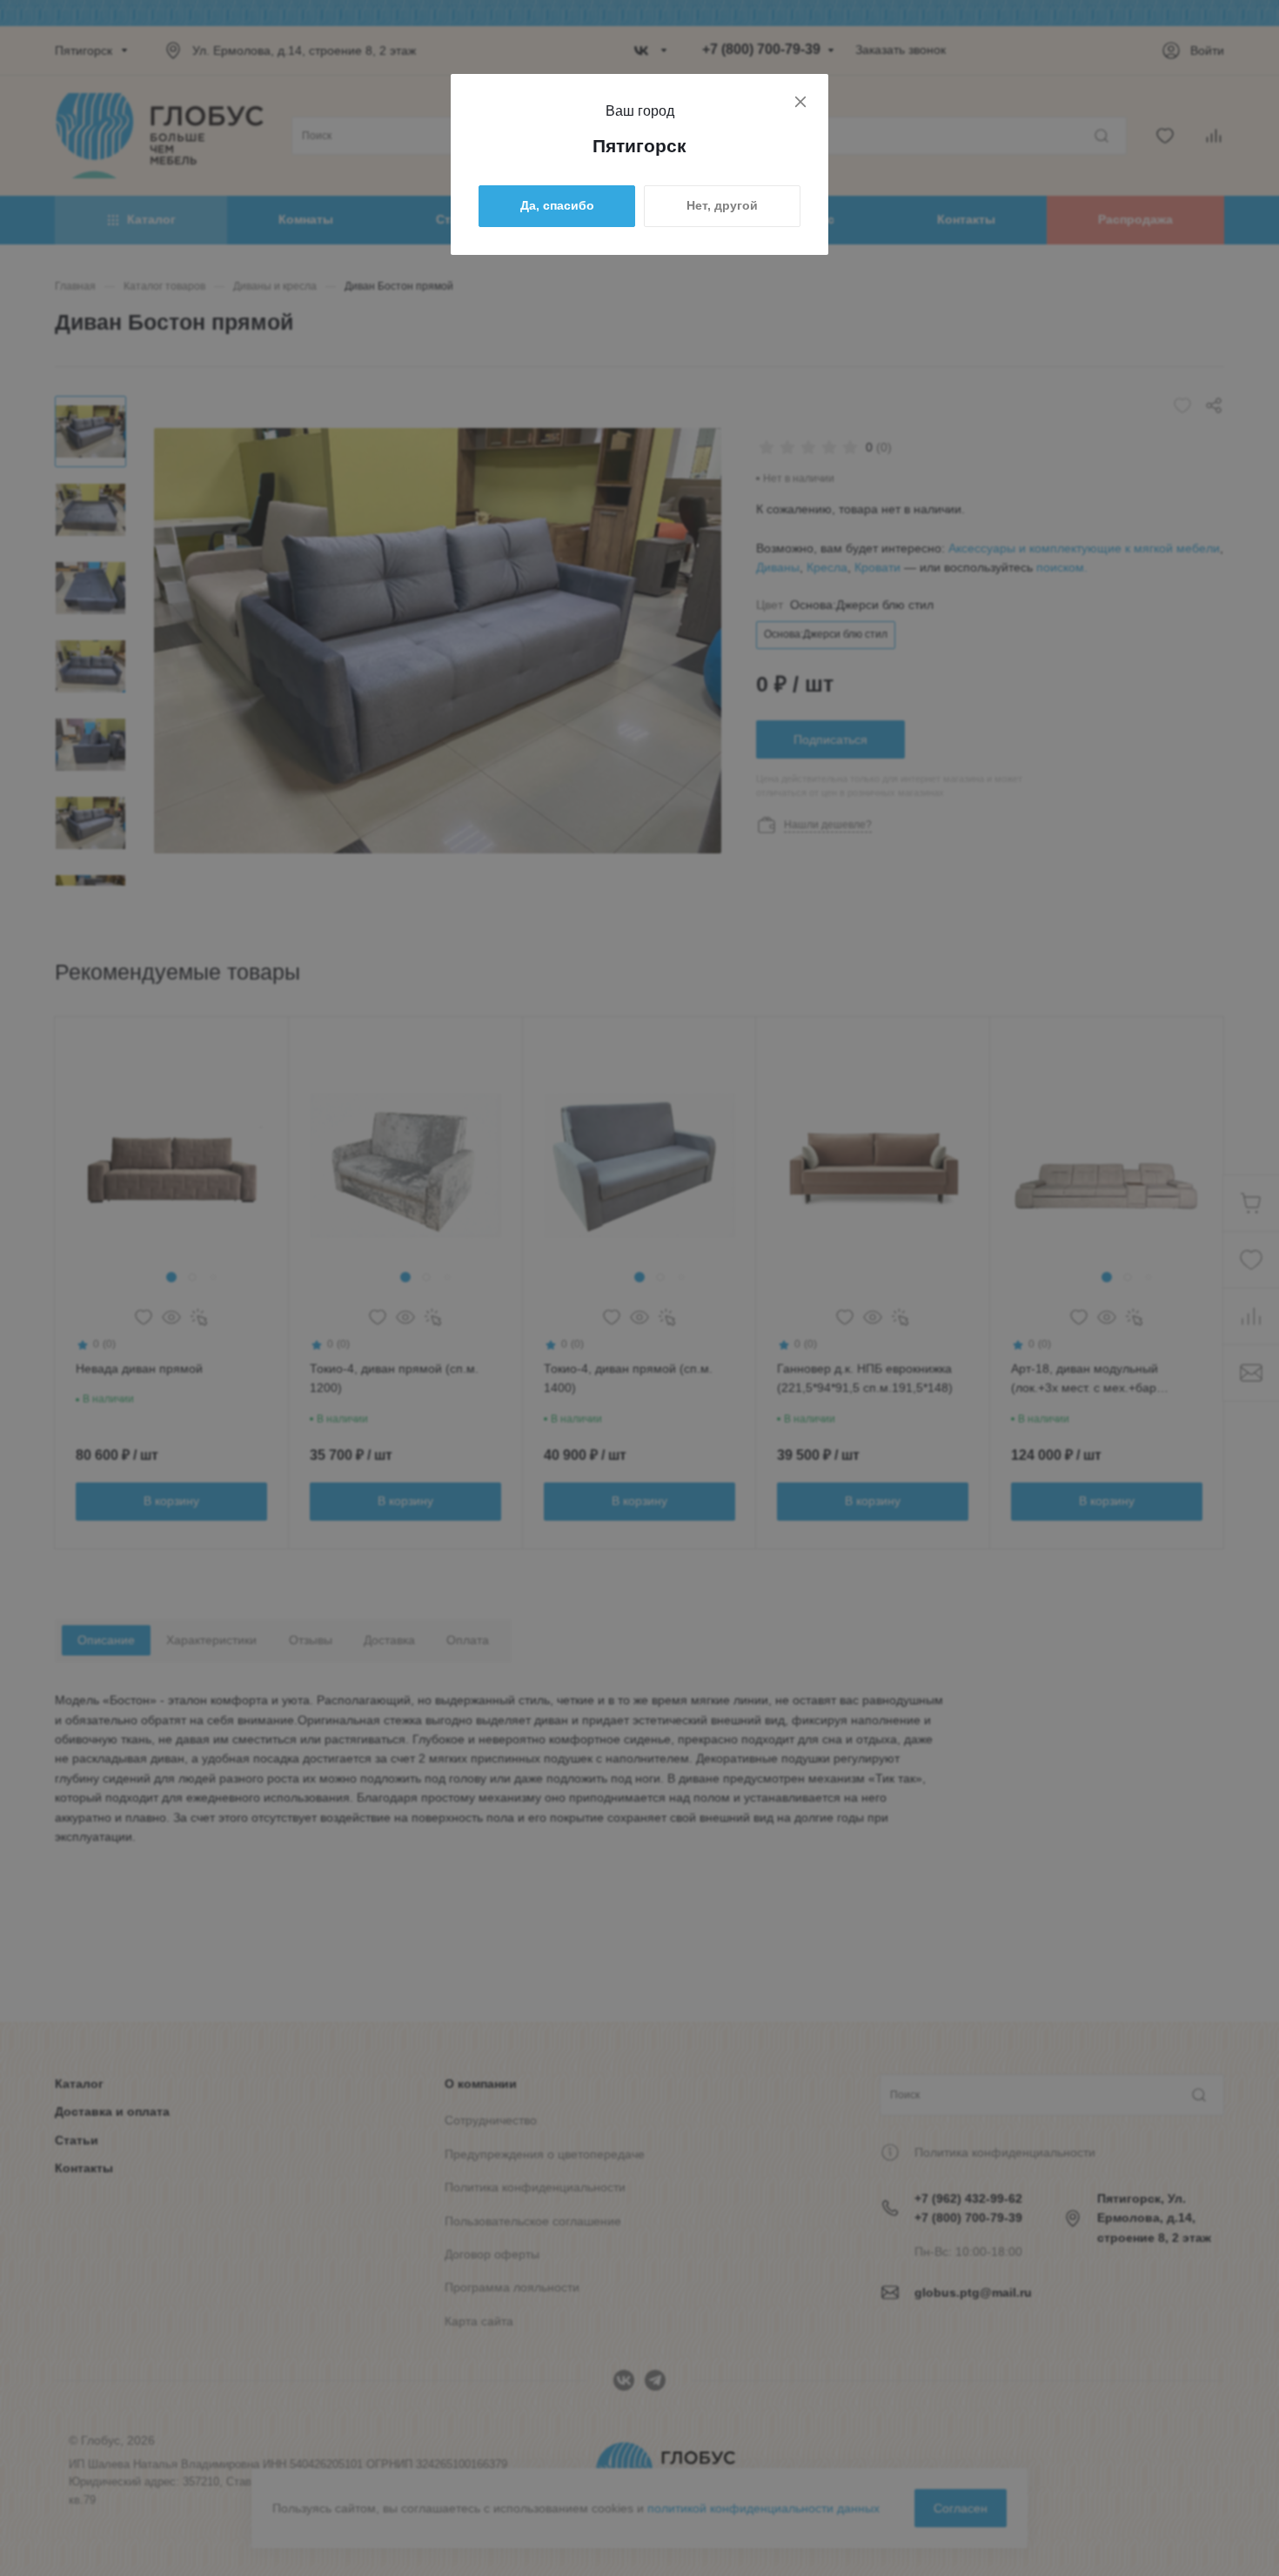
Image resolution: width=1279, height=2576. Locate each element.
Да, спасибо (557, 205)
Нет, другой (722, 205)
